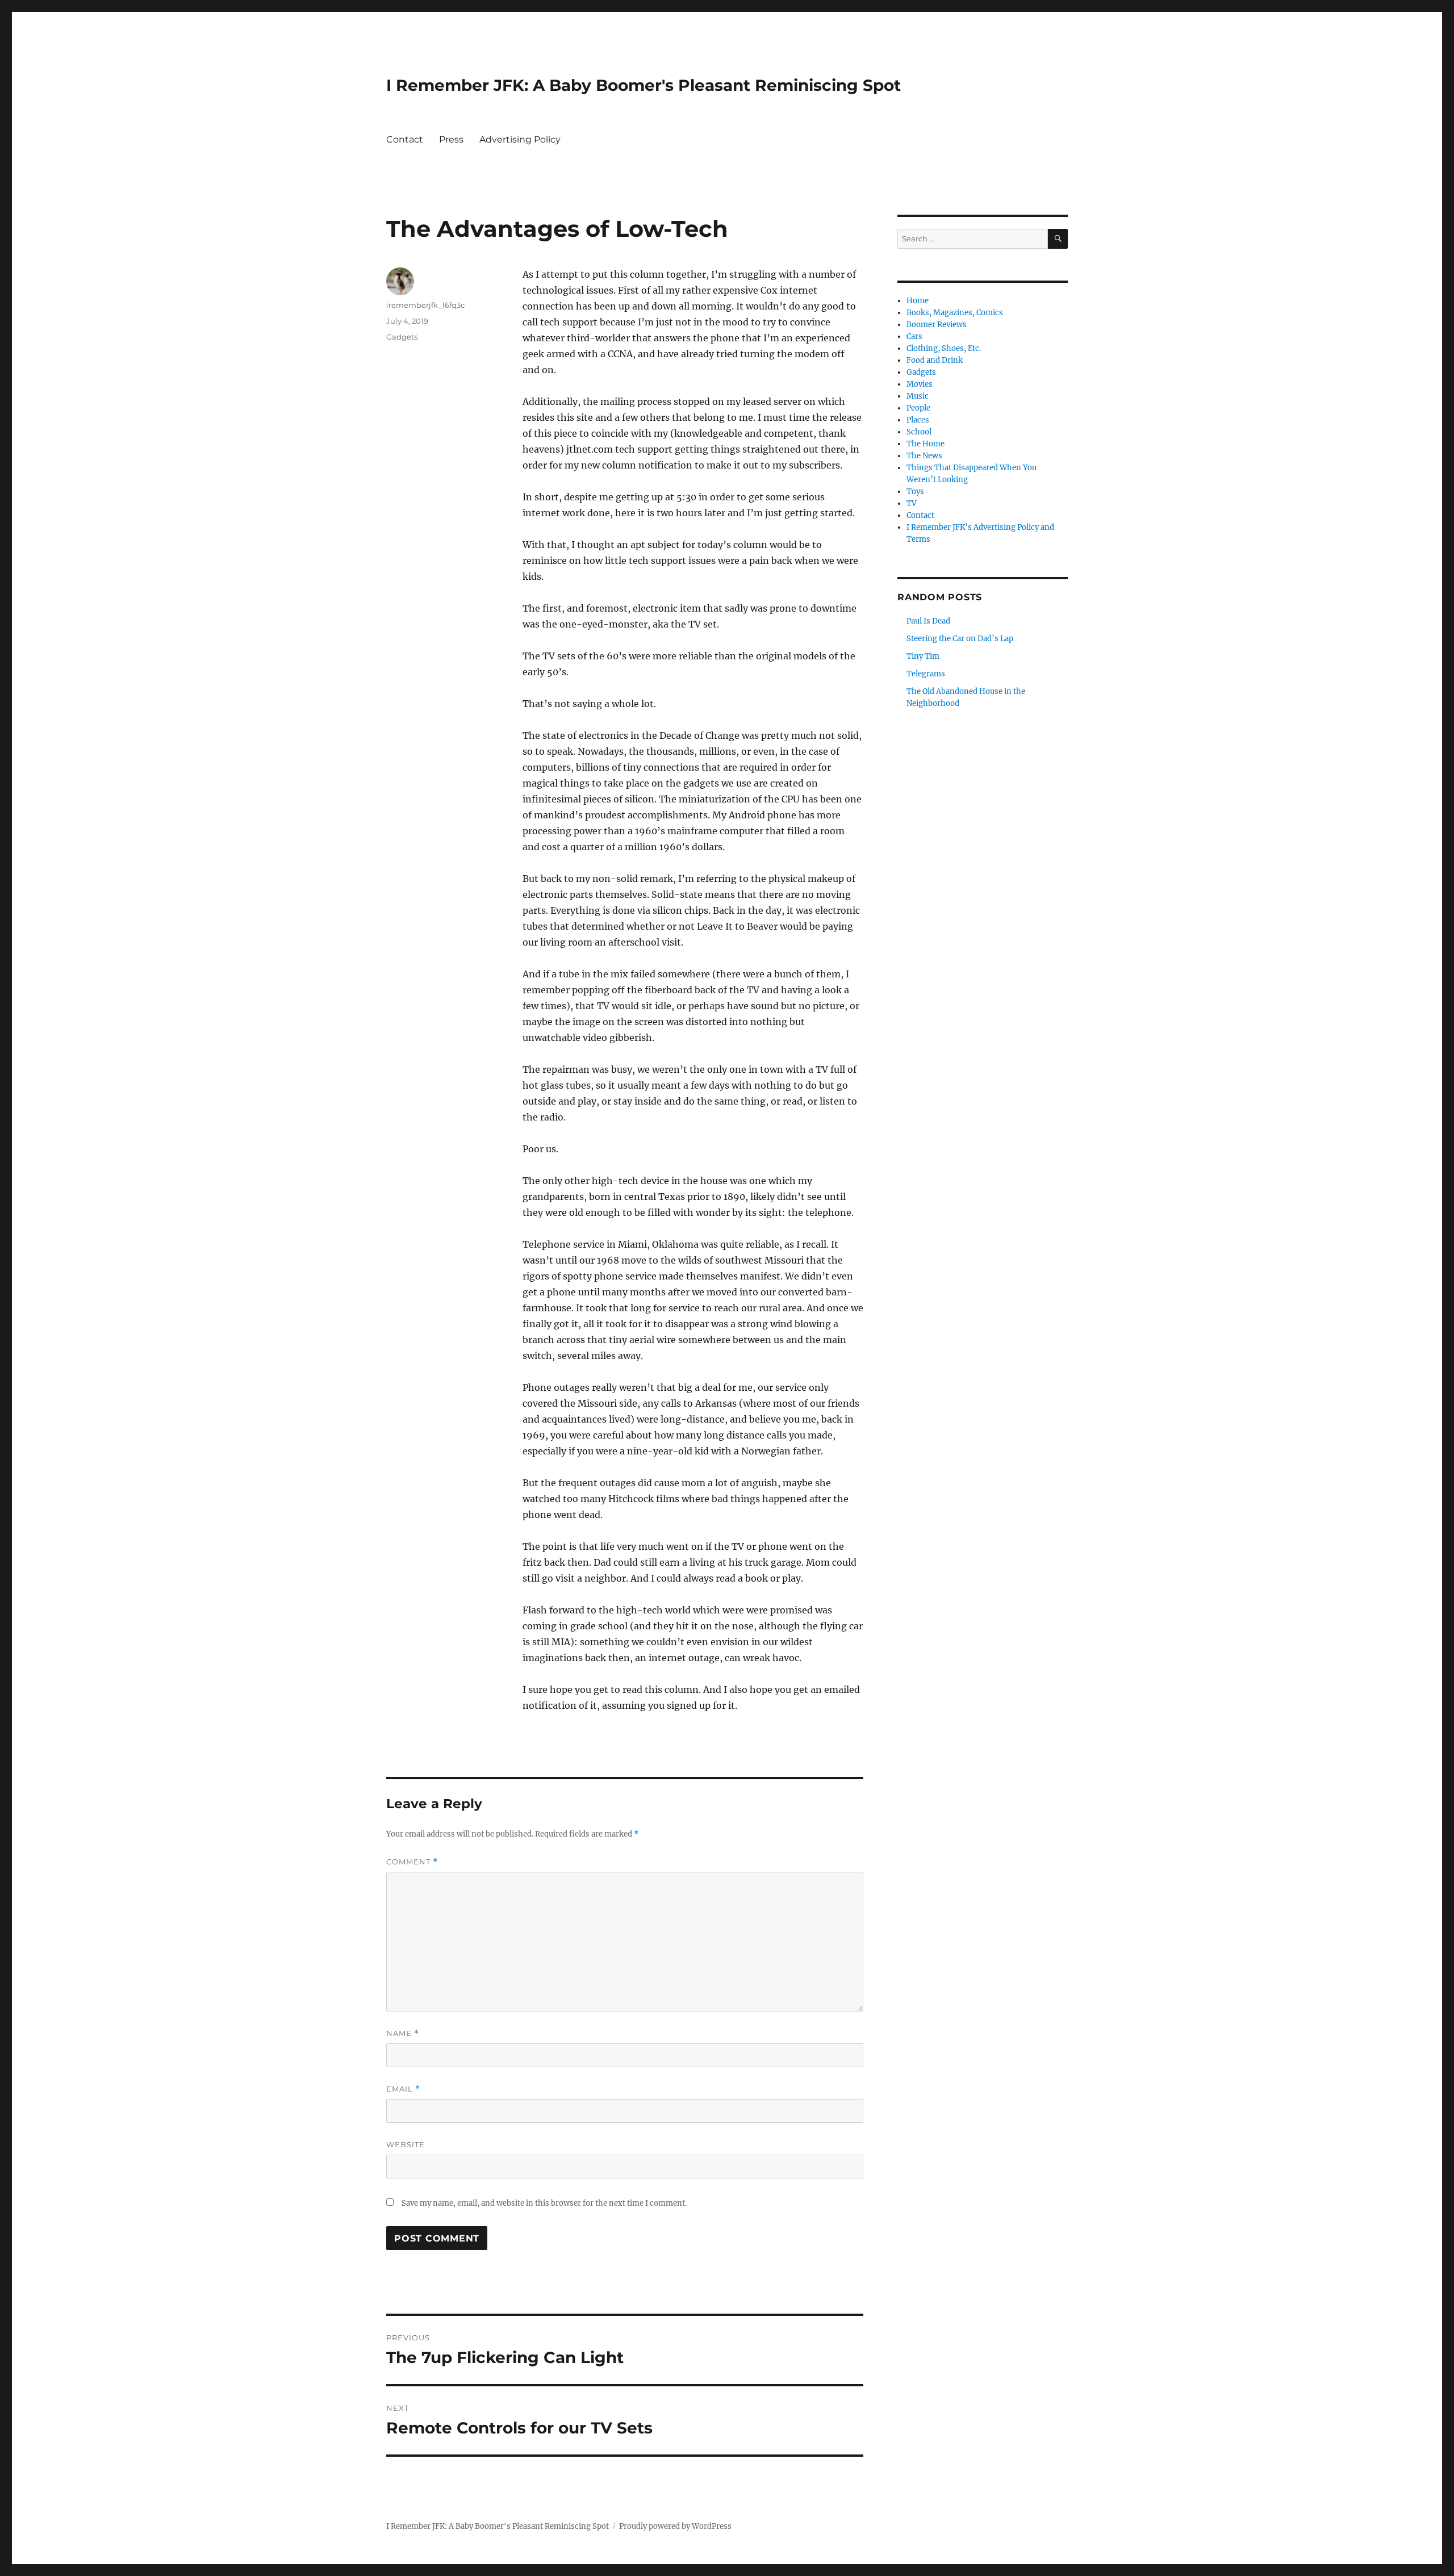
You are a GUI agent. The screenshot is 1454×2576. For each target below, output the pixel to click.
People (918, 408)
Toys (915, 492)
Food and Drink (935, 360)
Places (918, 420)
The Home (926, 444)
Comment (412, 1862)
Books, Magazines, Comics (955, 313)
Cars (914, 336)
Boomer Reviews (937, 325)
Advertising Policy (520, 139)
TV (912, 503)
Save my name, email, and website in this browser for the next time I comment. (544, 2203)
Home (918, 301)
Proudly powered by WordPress (675, 2526)
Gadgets (402, 337)
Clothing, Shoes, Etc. (944, 348)
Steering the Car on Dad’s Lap (960, 639)
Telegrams (926, 674)
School (919, 432)
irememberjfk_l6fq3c (425, 305)
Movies (920, 384)
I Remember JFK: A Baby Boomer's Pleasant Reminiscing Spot (644, 85)
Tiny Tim (923, 656)
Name (403, 2033)
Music (918, 396)
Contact (405, 139)
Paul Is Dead (928, 621)
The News (924, 456)
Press (451, 139)
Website (406, 2144)
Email (403, 2089)
